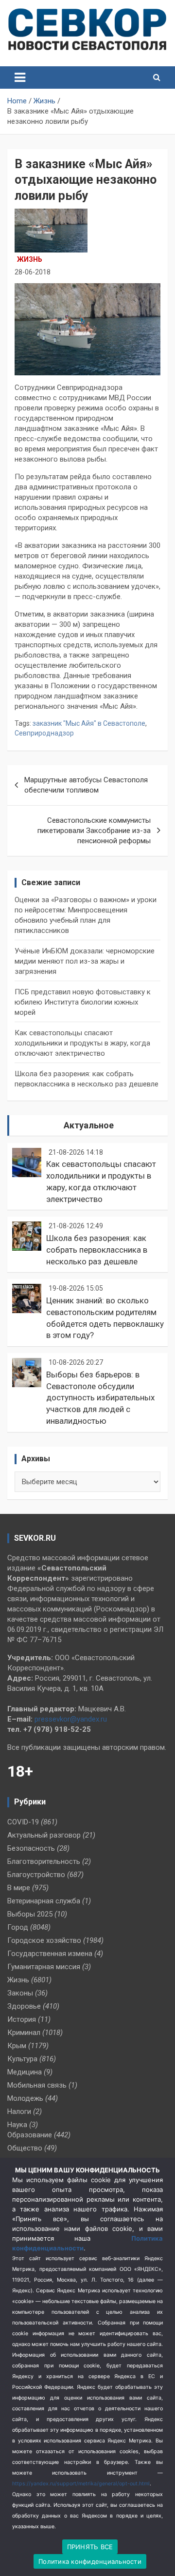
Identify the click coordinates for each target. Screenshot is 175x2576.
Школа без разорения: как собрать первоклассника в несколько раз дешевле (97, 1250)
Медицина (25, 2072)
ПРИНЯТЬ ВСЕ (90, 2547)
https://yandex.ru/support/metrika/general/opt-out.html (81, 2484)
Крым (17, 2046)
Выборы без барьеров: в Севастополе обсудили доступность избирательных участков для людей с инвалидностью (100, 1398)
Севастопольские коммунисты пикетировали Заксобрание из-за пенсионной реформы (94, 831)
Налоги (19, 2111)
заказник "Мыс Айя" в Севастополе (89, 723)
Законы (20, 1993)
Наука (17, 2125)
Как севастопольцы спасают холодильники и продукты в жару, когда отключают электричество (82, 1043)
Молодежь (25, 2098)
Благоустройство (36, 1875)
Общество (25, 2148)
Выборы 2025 (30, 1914)
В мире (19, 1888)
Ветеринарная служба (44, 1901)
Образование (30, 2135)
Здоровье (24, 2006)
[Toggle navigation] (20, 77)
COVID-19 (23, 1822)
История (22, 2019)
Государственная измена (50, 1954)
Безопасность (31, 1848)
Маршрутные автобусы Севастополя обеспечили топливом (86, 785)
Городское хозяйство (44, 1940)
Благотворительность (44, 1861)
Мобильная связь (37, 2085)
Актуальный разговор (44, 1835)
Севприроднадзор (44, 733)
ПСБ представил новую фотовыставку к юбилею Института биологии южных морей (83, 1002)
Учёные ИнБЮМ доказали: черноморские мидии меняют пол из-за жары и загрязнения (85, 961)
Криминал (24, 2033)
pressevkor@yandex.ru (71, 1719)
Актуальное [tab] (89, 1125)
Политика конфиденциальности (90, 2561)
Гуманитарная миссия (44, 1967)
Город (18, 1927)
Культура (22, 2059)
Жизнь (30, 259)
